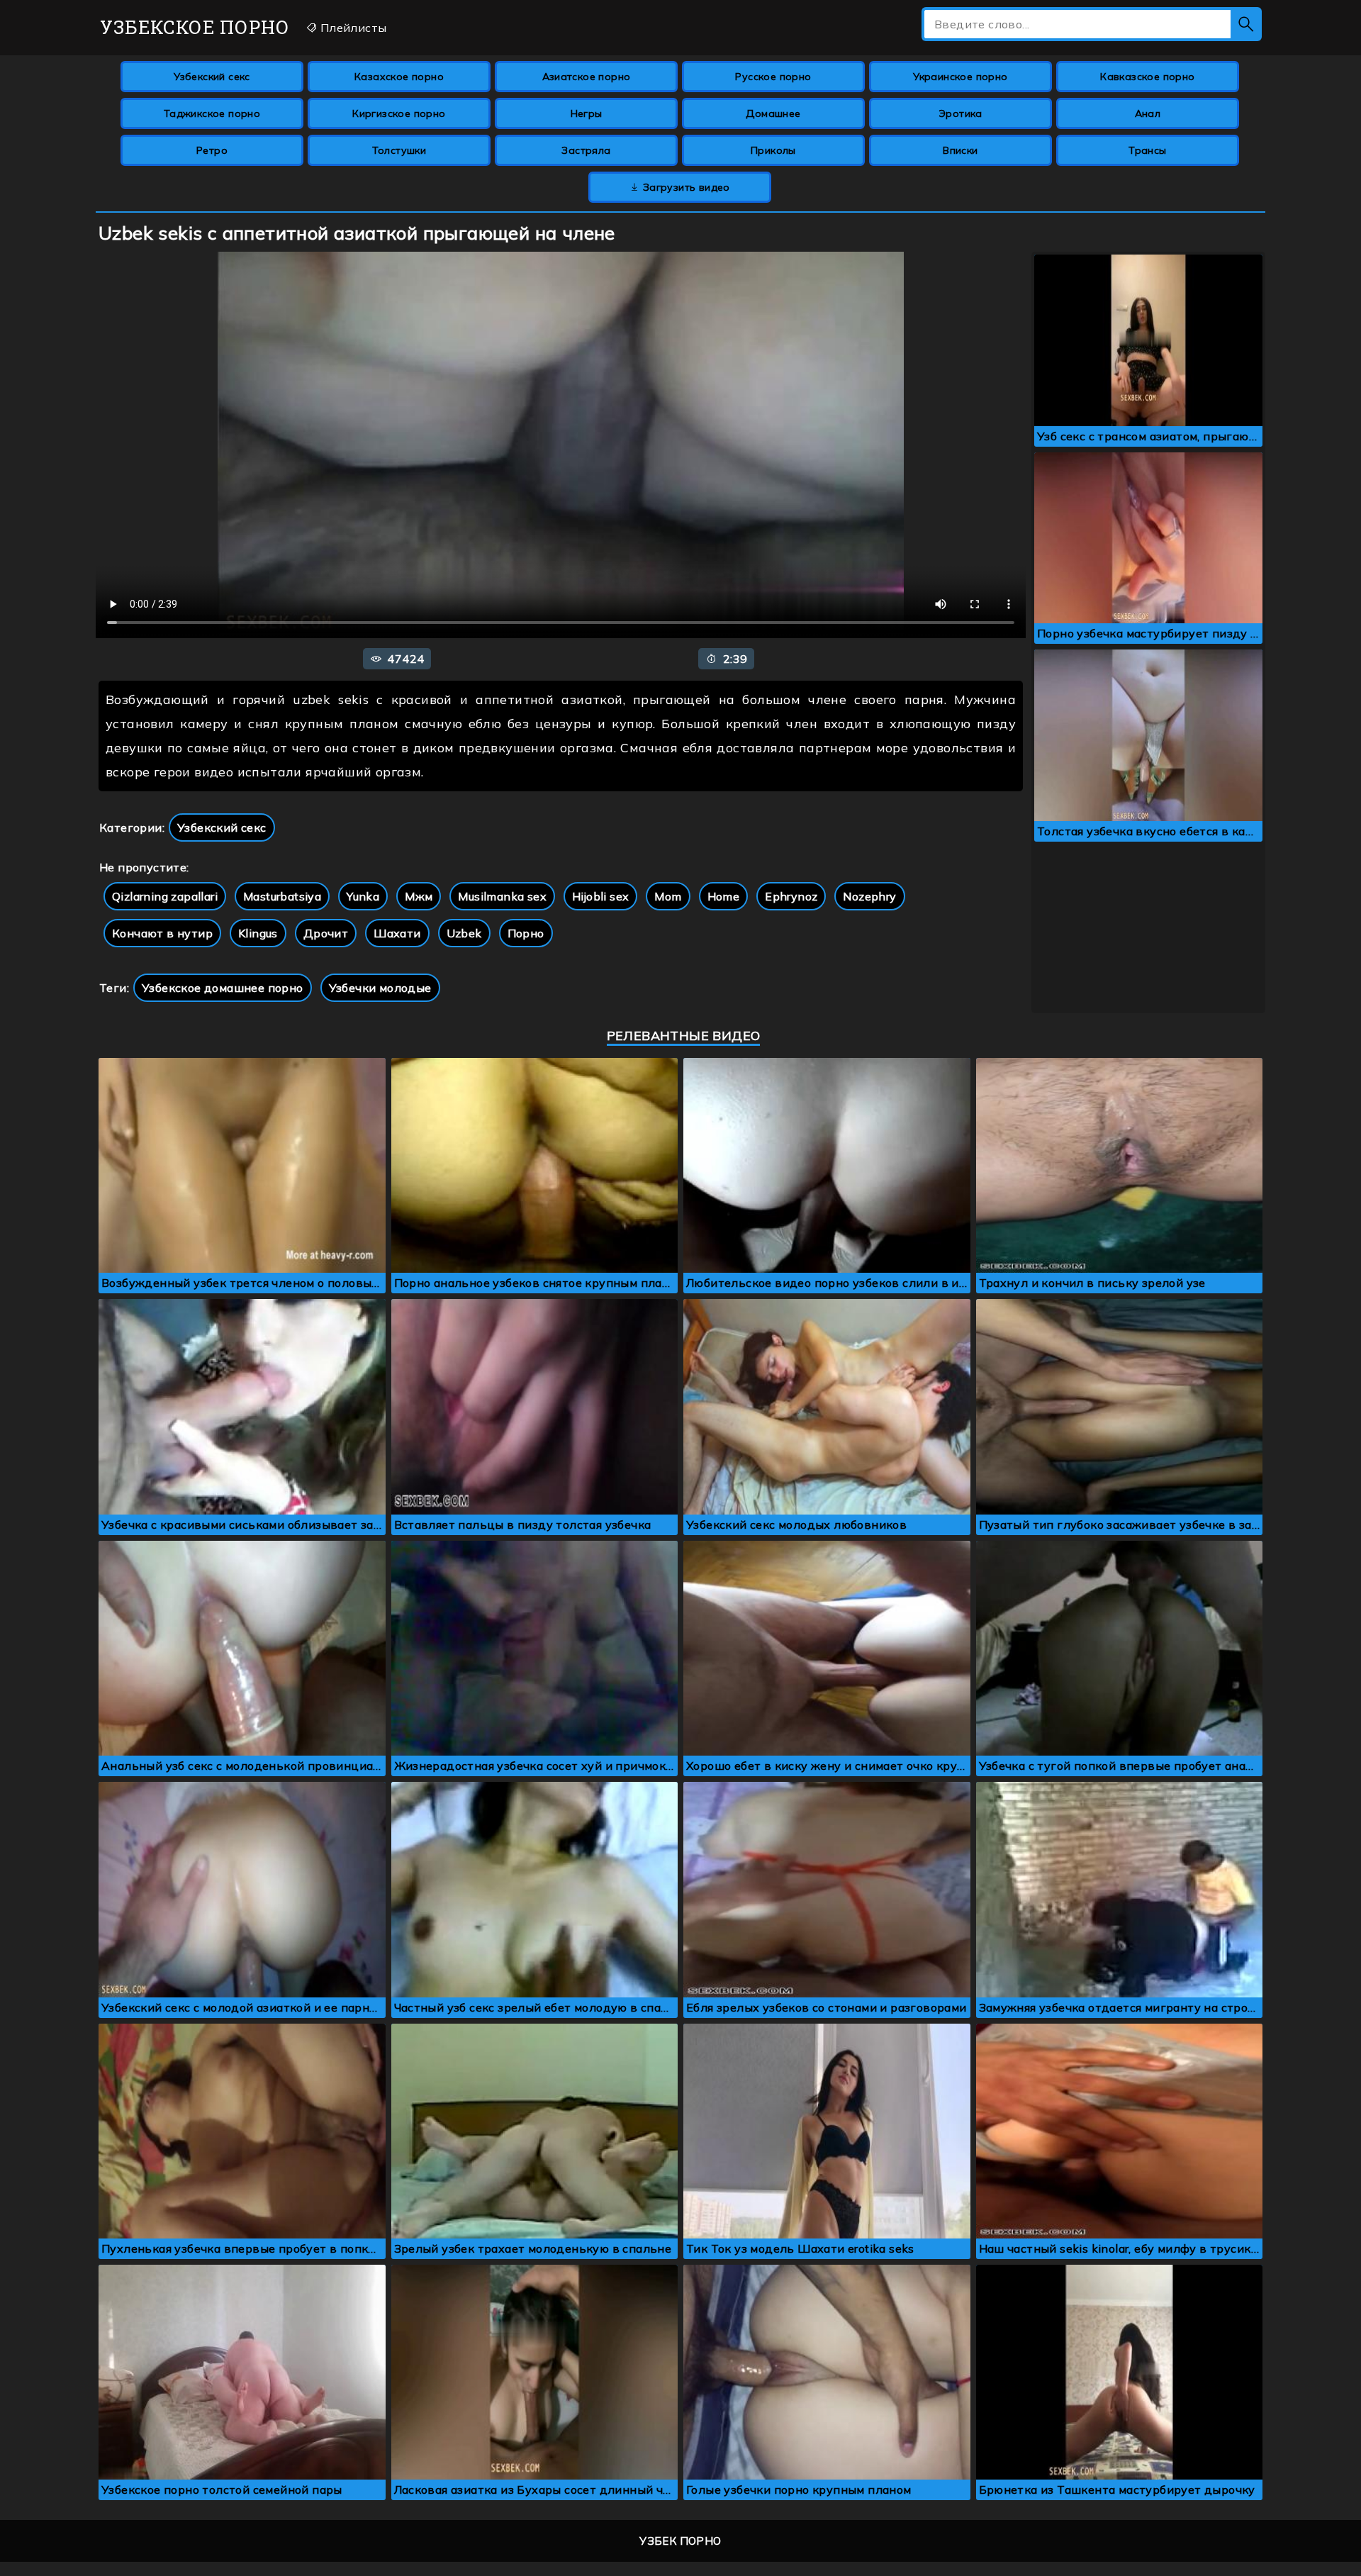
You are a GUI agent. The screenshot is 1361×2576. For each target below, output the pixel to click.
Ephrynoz (791, 896)
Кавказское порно (1147, 77)
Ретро (212, 150)
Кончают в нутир (162, 933)
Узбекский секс (212, 77)
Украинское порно (960, 77)
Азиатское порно (587, 77)
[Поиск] (1246, 24)
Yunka (363, 896)
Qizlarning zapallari (165, 896)
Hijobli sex (600, 896)
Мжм (419, 896)
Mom (668, 896)
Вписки (960, 150)
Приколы (773, 150)
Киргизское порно (399, 113)
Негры (587, 113)
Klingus (258, 933)
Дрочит (326, 933)
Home (724, 896)
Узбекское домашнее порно (223, 988)
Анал (1148, 113)
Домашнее (773, 113)
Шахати (397, 933)
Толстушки (399, 150)
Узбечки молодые (380, 988)
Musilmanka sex (502, 896)
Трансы (1147, 150)
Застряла (586, 150)
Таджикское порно (212, 113)
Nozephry (869, 896)
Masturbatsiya (282, 896)
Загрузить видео (685, 187)
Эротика (960, 113)
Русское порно (773, 77)
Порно (526, 933)
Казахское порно (399, 77)
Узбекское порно (195, 27)
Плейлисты (352, 28)
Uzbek (464, 933)
